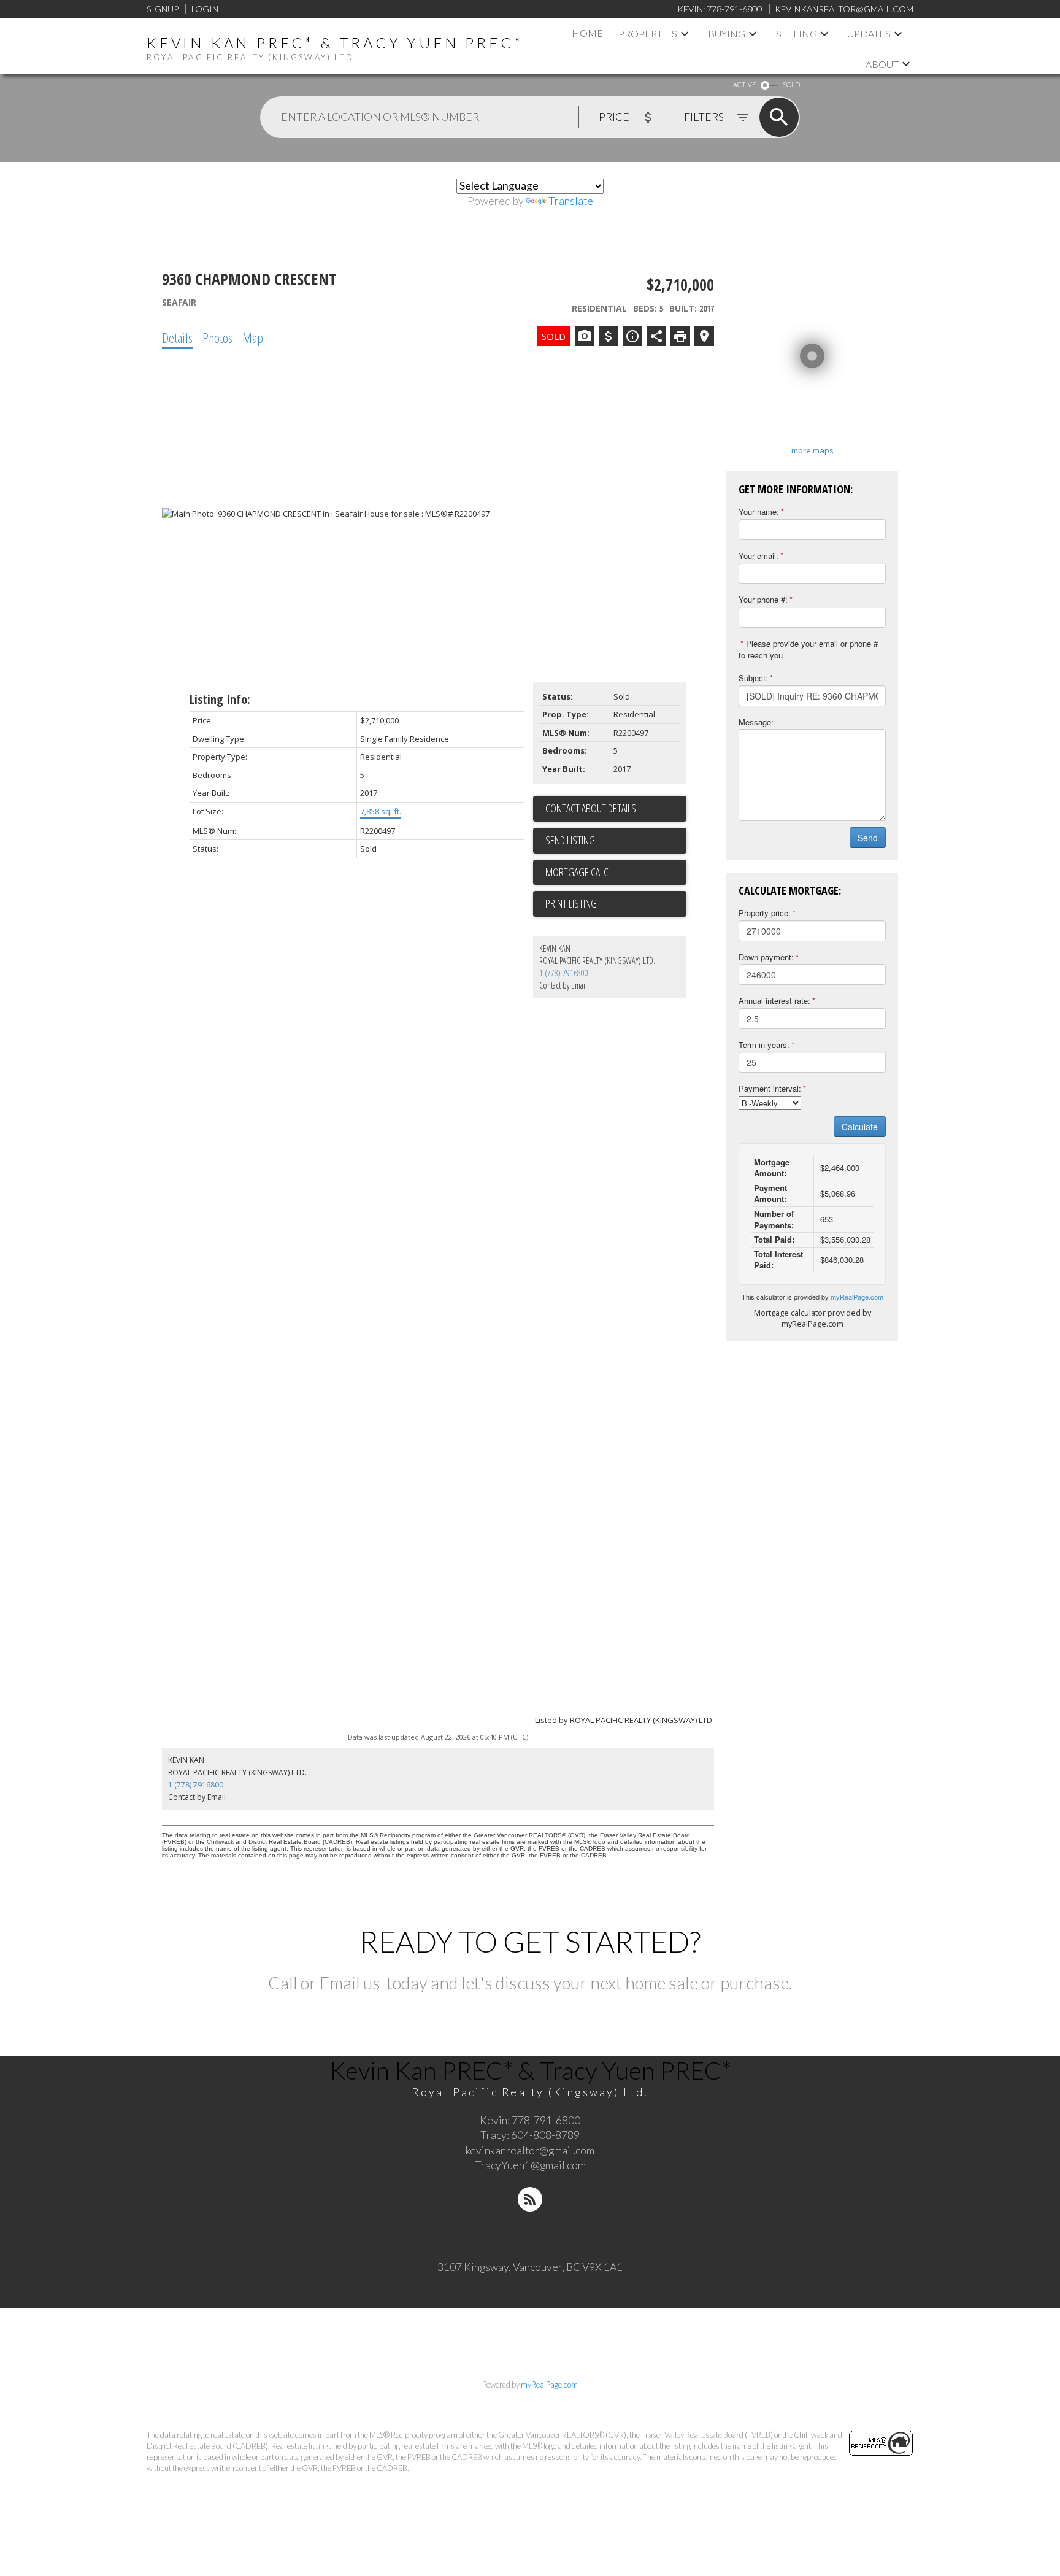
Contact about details (591, 808)
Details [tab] (177, 337)
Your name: (759, 511)
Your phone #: (763, 599)
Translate (571, 201)
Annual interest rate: (774, 1001)
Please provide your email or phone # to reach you (808, 649)
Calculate (860, 1127)
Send (868, 838)
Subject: (753, 678)
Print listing (571, 903)
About (882, 64)
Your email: (759, 556)
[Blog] (530, 2199)
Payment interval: (770, 1088)
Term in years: (764, 1045)
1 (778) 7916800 (564, 973)
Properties (648, 33)
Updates (869, 33)
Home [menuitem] (587, 33)
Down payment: (766, 957)
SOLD (791, 84)
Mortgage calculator (616, 873)
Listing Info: (220, 699)
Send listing (570, 840)
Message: (756, 722)
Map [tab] (253, 337)
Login (205, 9)
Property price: (765, 913)
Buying (727, 33)
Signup (163, 9)
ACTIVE (744, 84)
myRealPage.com (857, 1297)
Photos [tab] (217, 337)
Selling (797, 33)
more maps (812, 450)
